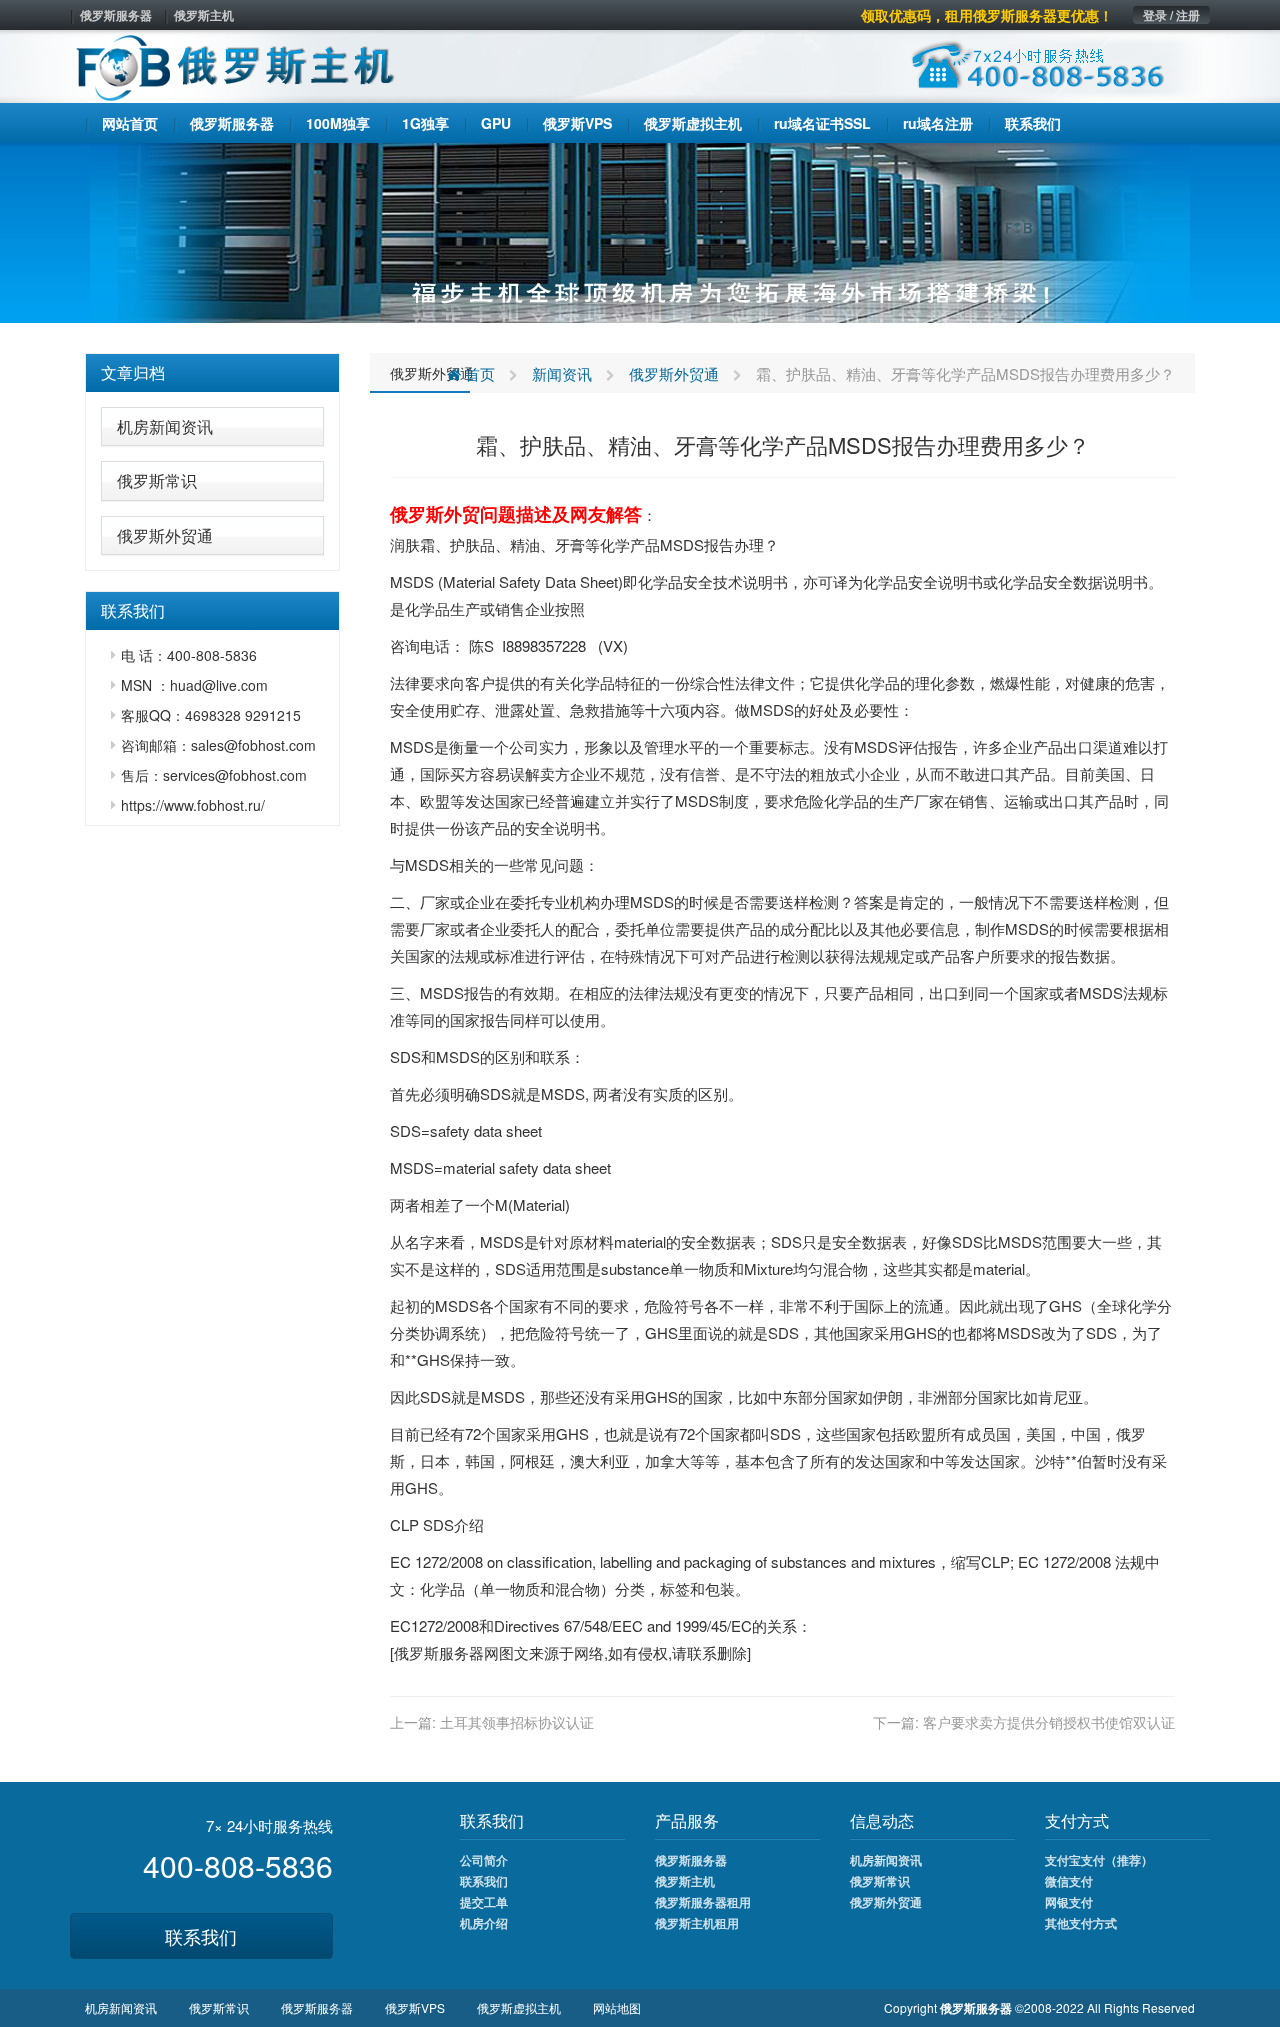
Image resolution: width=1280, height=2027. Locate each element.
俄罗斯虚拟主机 (519, 2007)
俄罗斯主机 (204, 15)
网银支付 (1069, 1902)
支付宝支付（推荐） (1099, 1860)
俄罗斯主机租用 (697, 1923)
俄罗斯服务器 (116, 15)
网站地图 (617, 2007)
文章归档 (133, 372)
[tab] (212, 373)
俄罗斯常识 (157, 480)
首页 (478, 373)
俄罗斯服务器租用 (703, 1902)
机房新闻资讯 (165, 426)
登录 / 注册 (1171, 15)
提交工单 (484, 1902)
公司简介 (484, 1860)
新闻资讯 (562, 373)
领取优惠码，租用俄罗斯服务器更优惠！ (987, 15)
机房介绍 (484, 1923)
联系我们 (201, 1936)
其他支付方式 (1081, 1923)
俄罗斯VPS (415, 2007)
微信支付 (1069, 1881)
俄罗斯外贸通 (165, 535)
